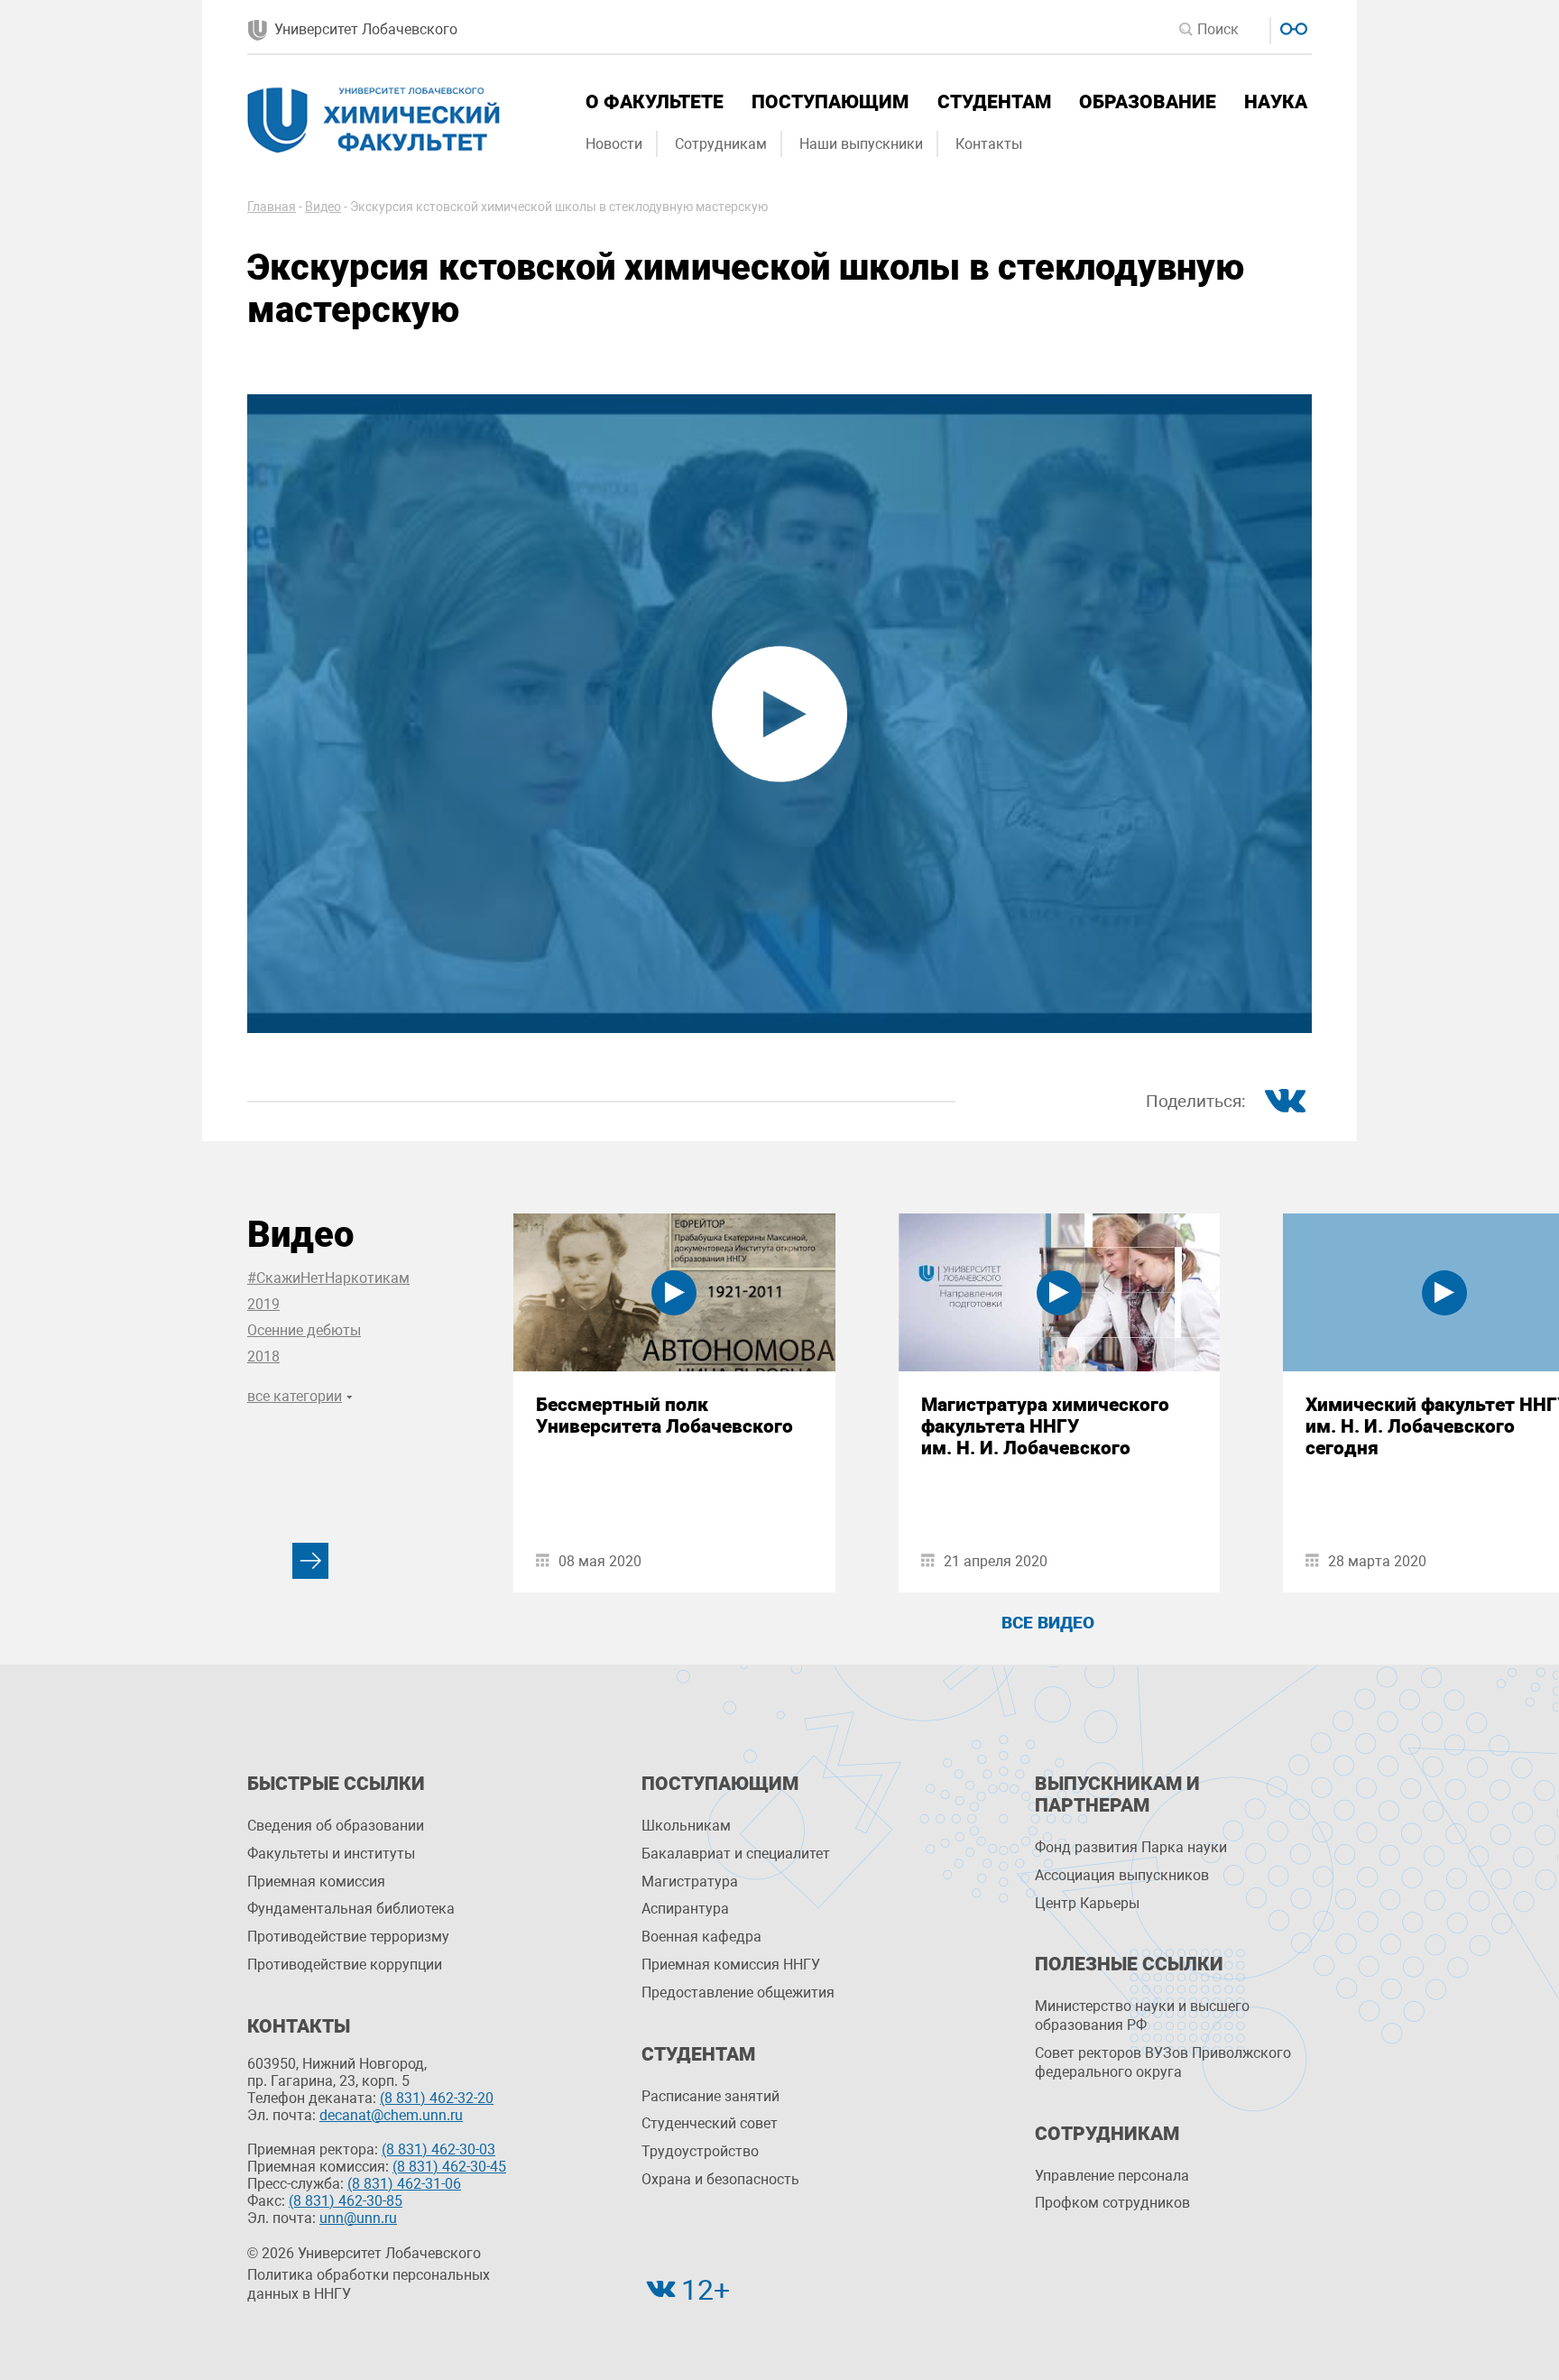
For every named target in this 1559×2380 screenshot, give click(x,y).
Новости (614, 144)
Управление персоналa (1112, 2176)
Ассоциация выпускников (1122, 1875)
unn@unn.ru (358, 2218)
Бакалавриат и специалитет (736, 1854)
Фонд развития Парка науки (1131, 1847)
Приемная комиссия (316, 1882)
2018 (263, 1356)
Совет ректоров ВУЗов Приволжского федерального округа (1163, 2062)
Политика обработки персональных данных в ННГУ (369, 2284)
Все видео (1048, 1623)
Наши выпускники (861, 144)
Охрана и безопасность (720, 2179)
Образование (1148, 102)
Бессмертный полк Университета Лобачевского (664, 1416)
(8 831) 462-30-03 (438, 2149)
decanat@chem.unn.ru (391, 2115)
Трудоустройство (700, 2151)
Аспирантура (685, 1909)
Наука (1276, 102)
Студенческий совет (710, 2123)
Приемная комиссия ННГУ (731, 1965)
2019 (263, 1304)
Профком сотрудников (1112, 2203)
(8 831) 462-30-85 (346, 2201)
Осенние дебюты (304, 1330)
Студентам (994, 102)
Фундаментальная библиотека (351, 1909)
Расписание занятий (710, 2096)
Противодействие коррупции (345, 1965)
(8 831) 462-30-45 (449, 2167)
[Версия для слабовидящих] (1291, 27)
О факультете (655, 102)
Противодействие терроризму (348, 1937)
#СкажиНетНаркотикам (328, 1278)
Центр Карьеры (1087, 1903)
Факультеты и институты (331, 1854)
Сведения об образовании (336, 1826)
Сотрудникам (721, 144)
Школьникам (686, 1826)
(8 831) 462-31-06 (404, 2184)
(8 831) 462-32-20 (437, 2098)
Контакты (989, 144)
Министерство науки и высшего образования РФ (1142, 2016)
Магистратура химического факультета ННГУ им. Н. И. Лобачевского (1045, 1426)
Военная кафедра (701, 1937)
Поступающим (830, 102)
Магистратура (690, 1882)
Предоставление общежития (738, 1993)
